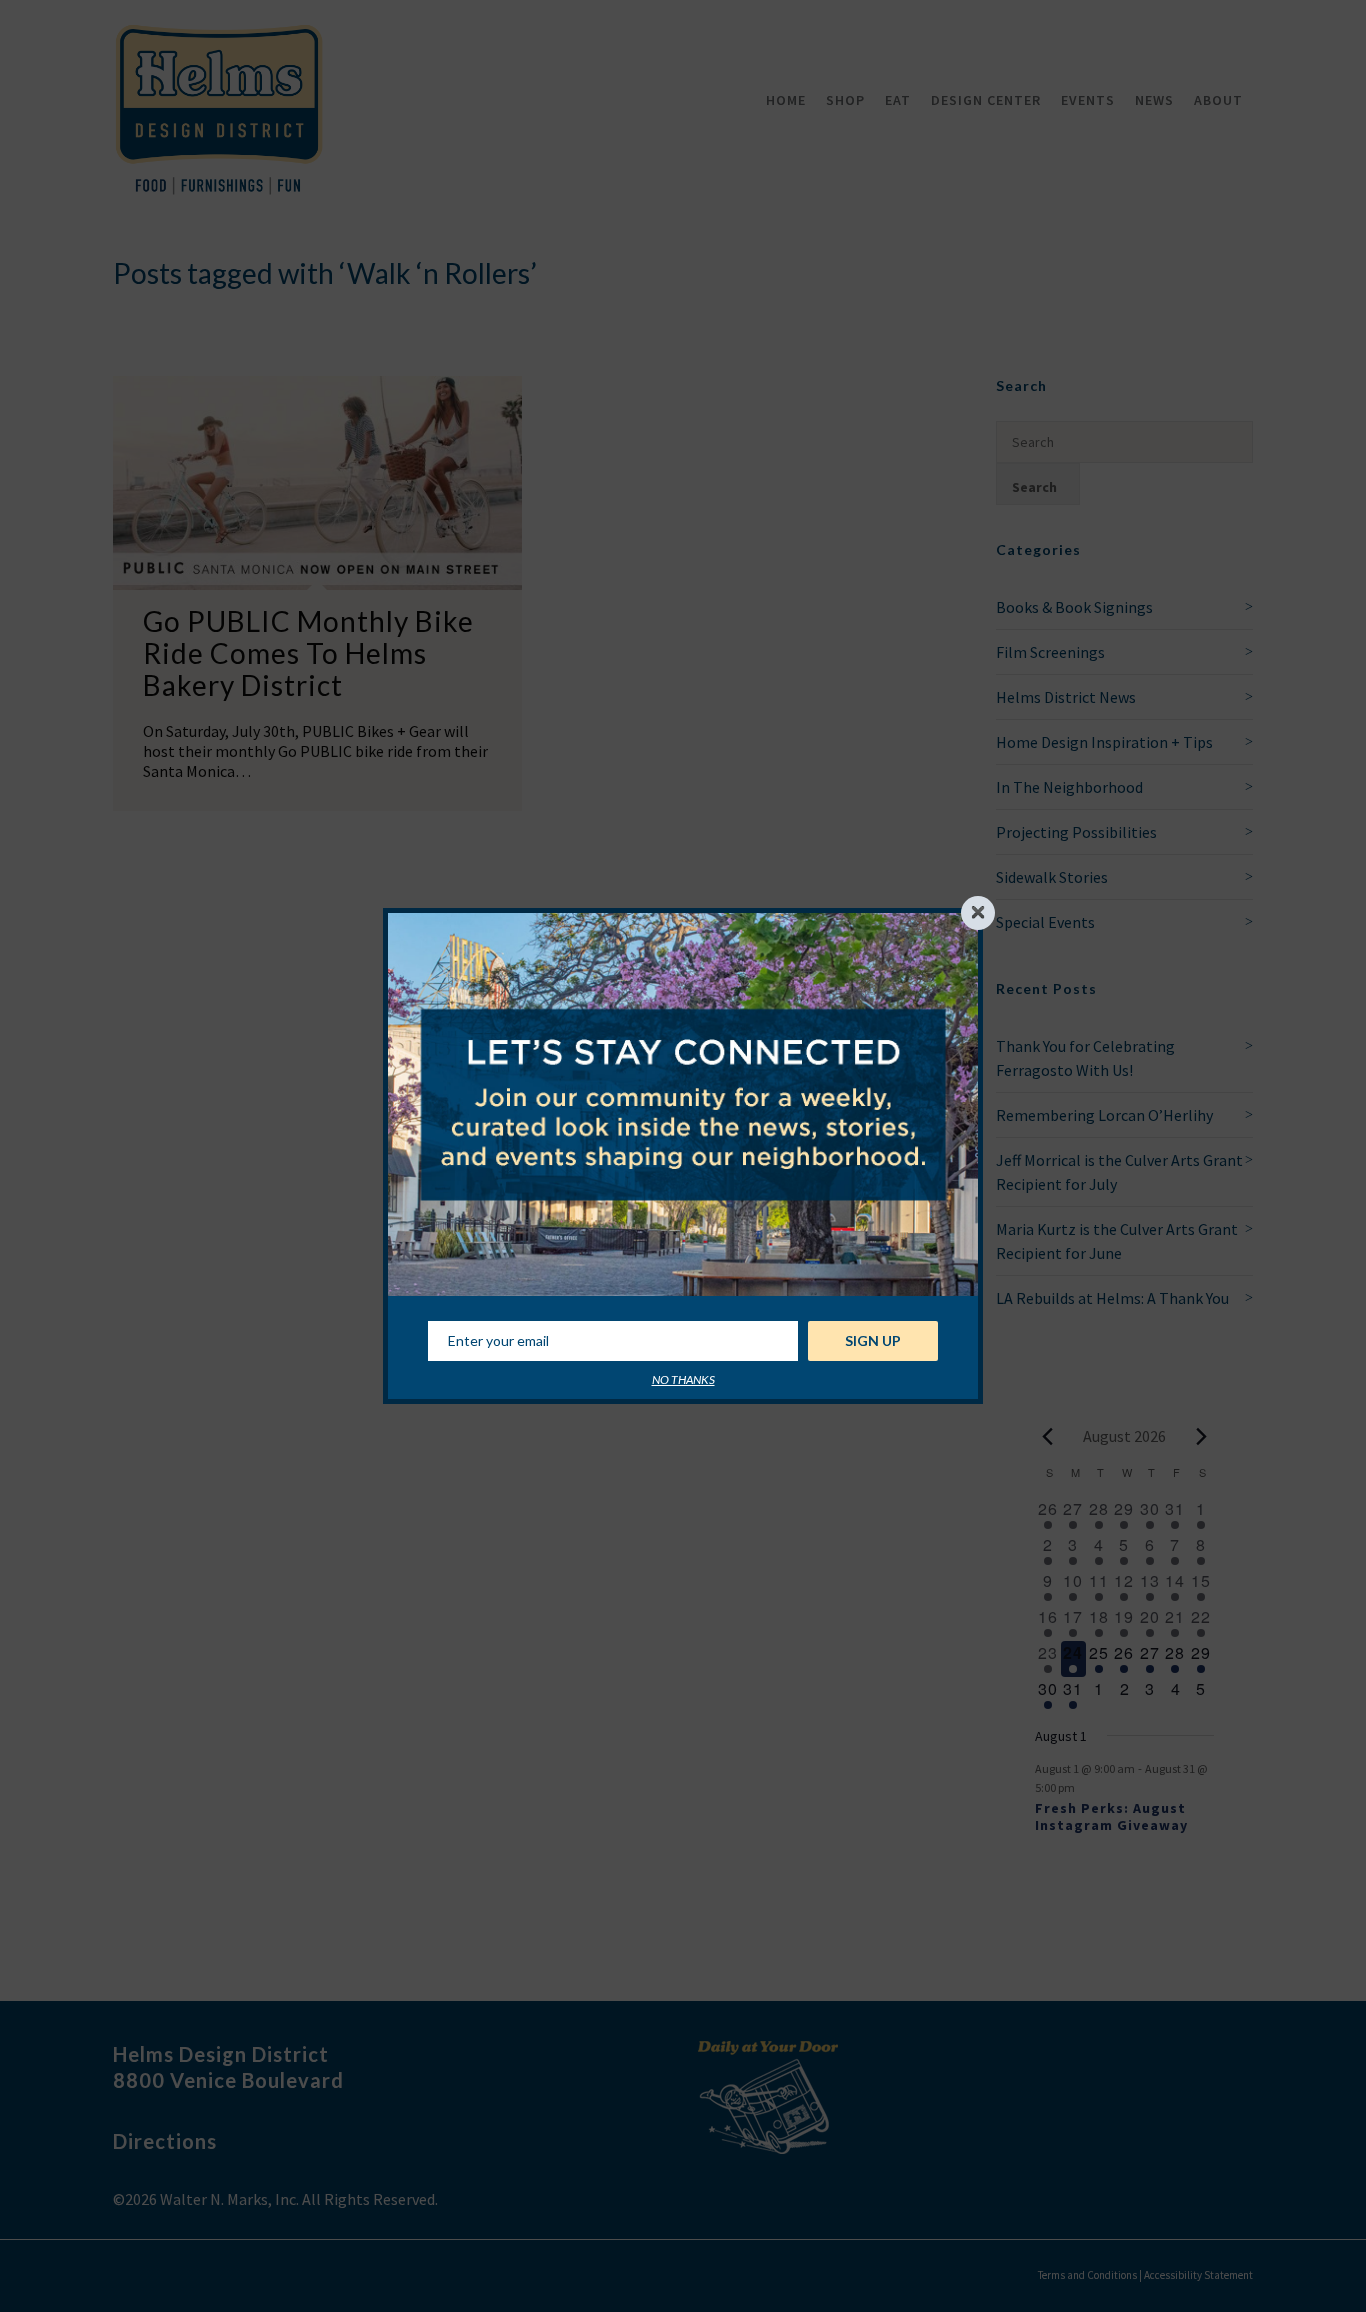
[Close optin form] (978, 913)
